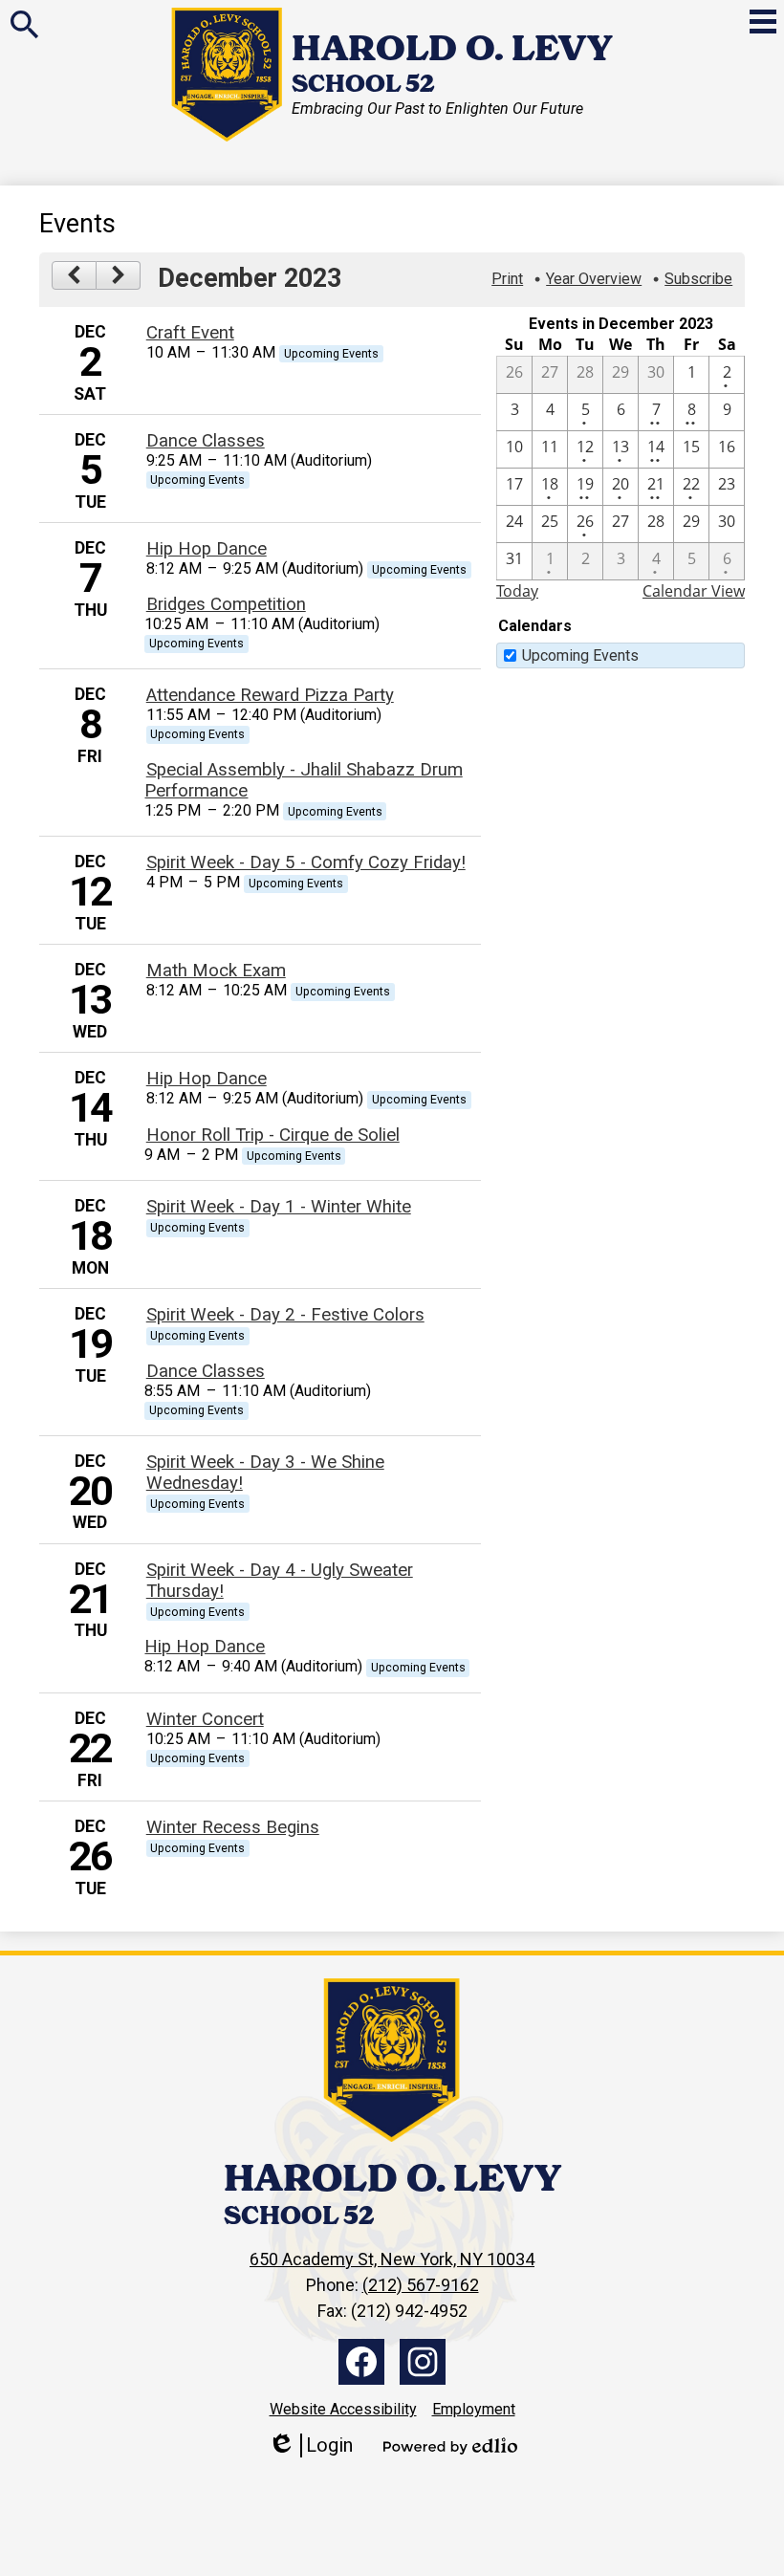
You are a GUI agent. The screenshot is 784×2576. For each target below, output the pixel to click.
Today (517, 591)
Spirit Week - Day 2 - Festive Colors (285, 1315)
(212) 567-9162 (421, 2285)
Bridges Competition (226, 604)
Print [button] (507, 279)
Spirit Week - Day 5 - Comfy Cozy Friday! (306, 862)
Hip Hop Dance (207, 549)
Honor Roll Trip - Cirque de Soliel (273, 1135)
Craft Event (190, 333)
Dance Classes (206, 441)
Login (310, 2445)
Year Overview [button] (594, 279)
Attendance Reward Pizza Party (270, 695)
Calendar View (694, 591)
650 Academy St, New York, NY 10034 (392, 2259)
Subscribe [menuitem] (698, 279)
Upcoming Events (580, 655)
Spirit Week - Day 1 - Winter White (279, 1207)
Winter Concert (205, 1719)
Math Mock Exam (216, 971)
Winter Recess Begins (233, 1827)
